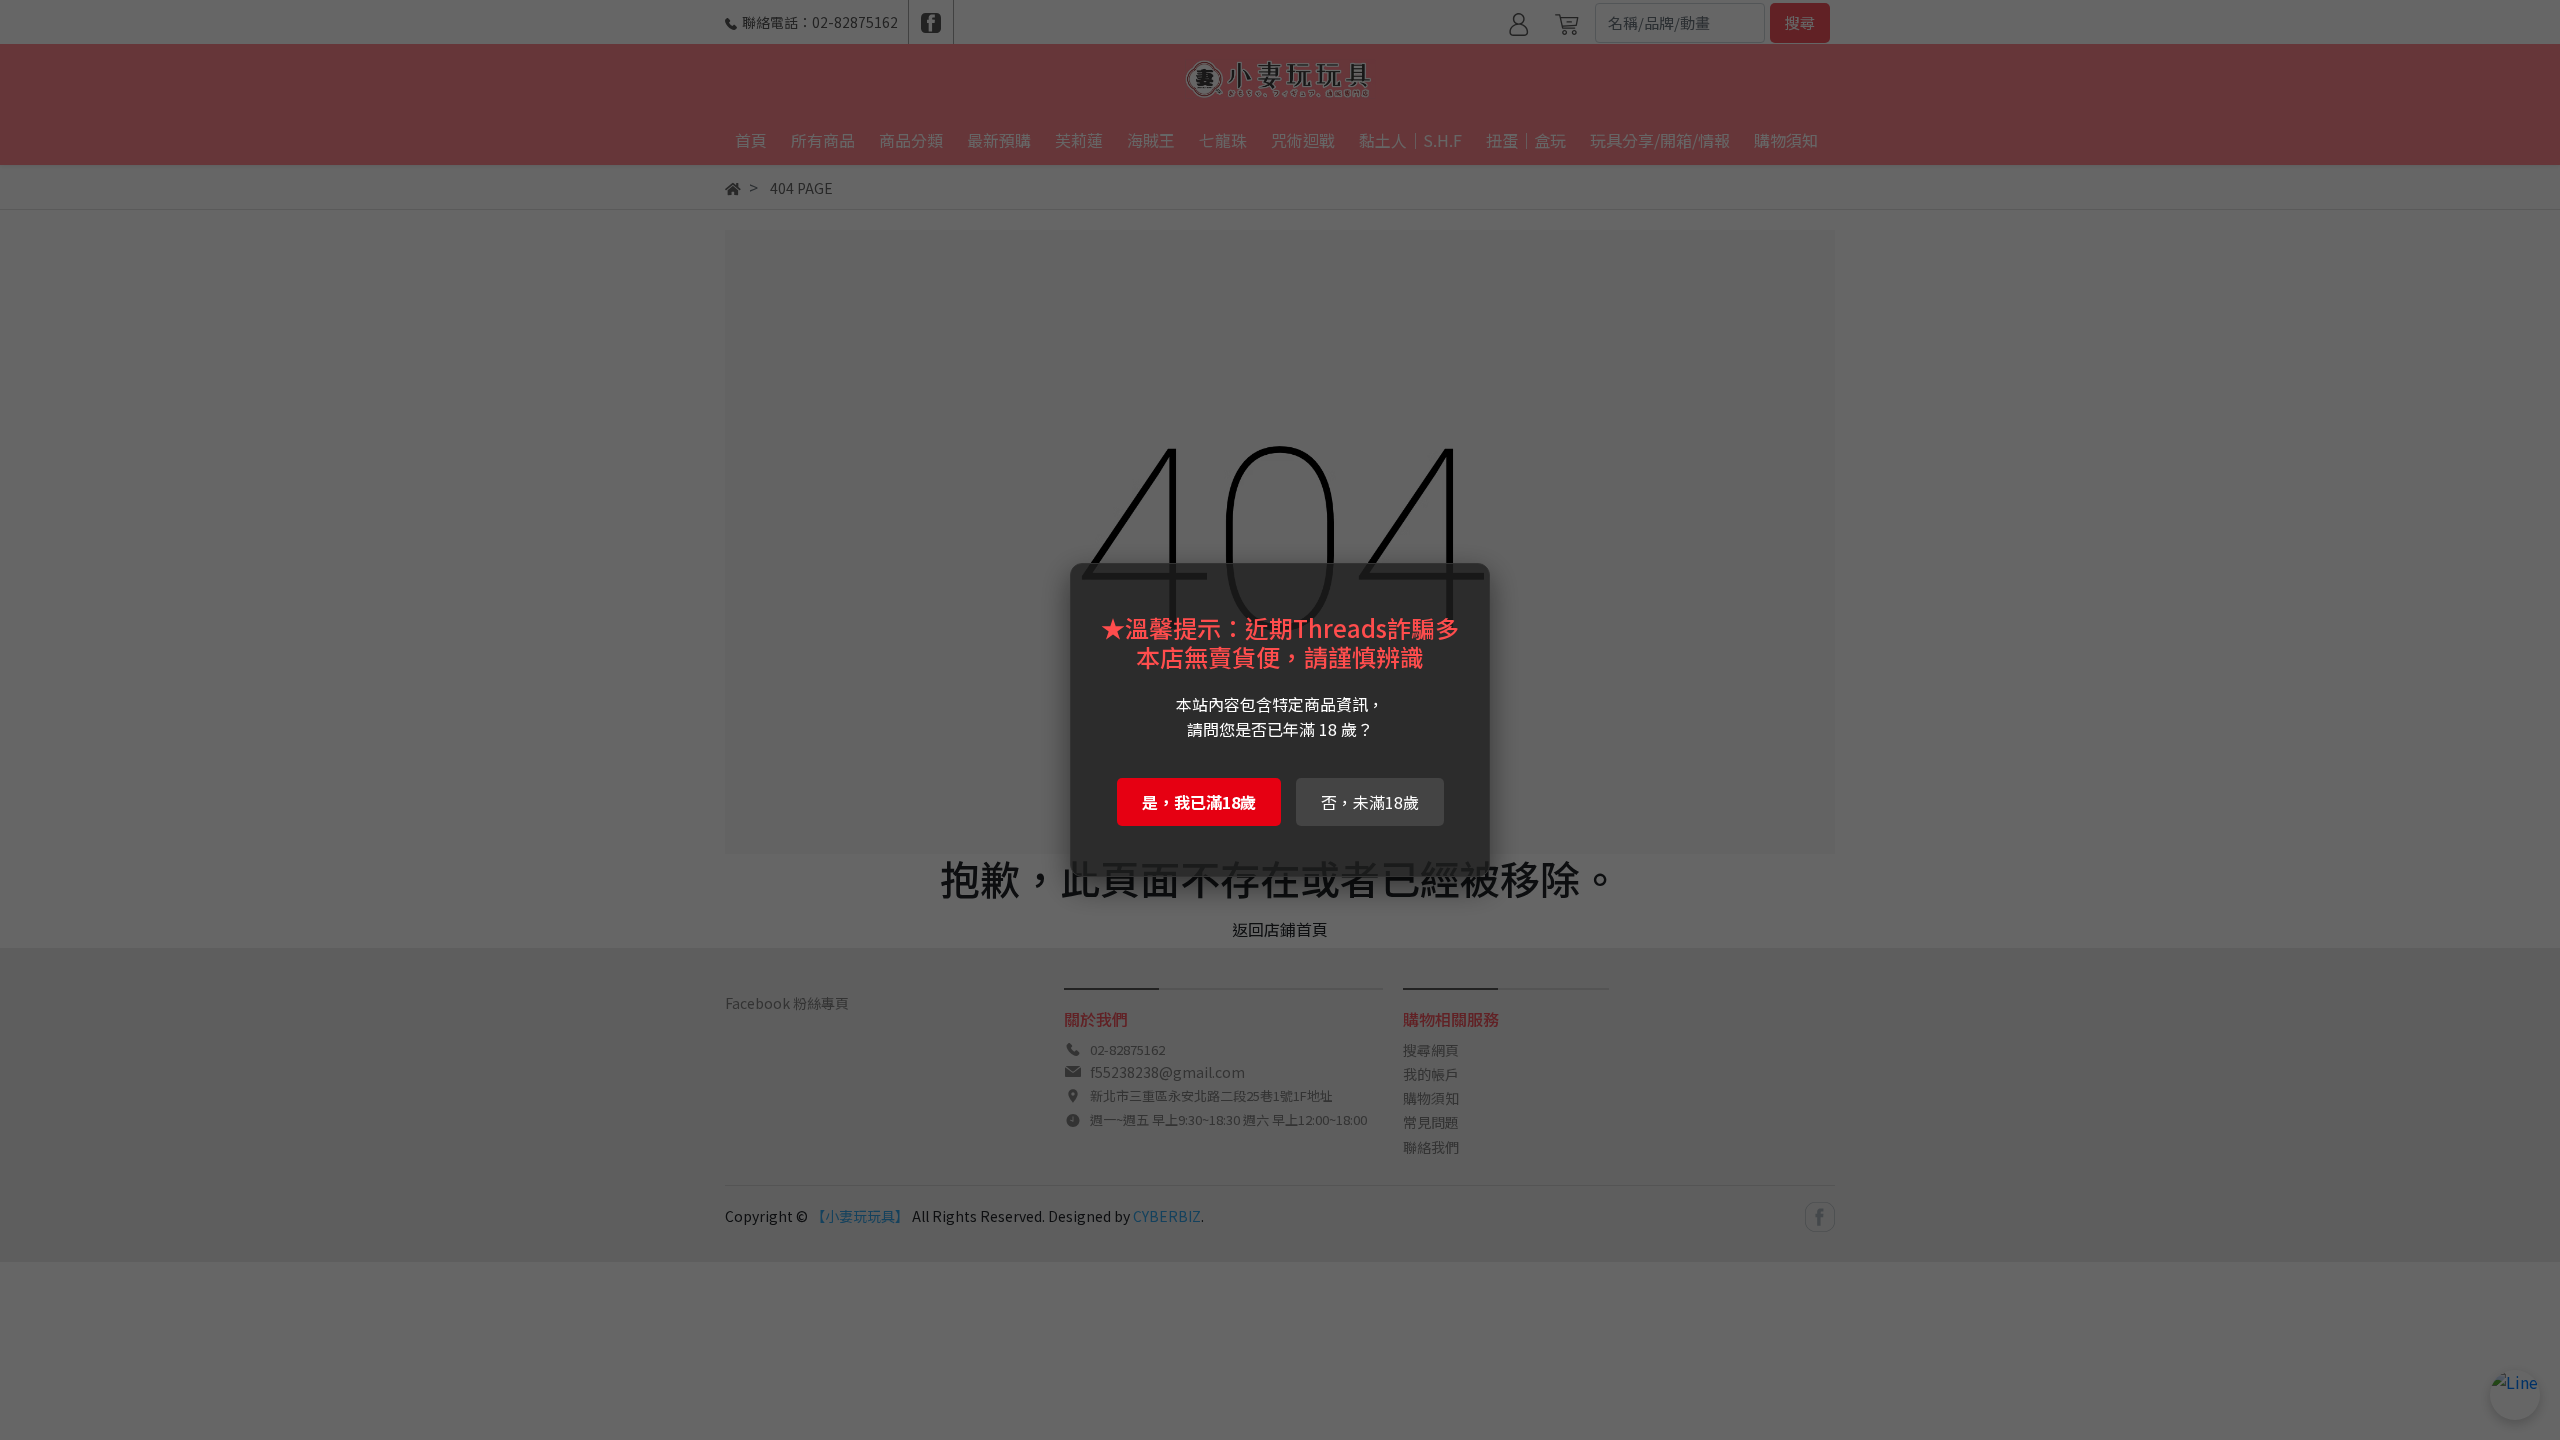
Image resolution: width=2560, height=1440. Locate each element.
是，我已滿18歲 (1199, 802)
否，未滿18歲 (1370, 802)
